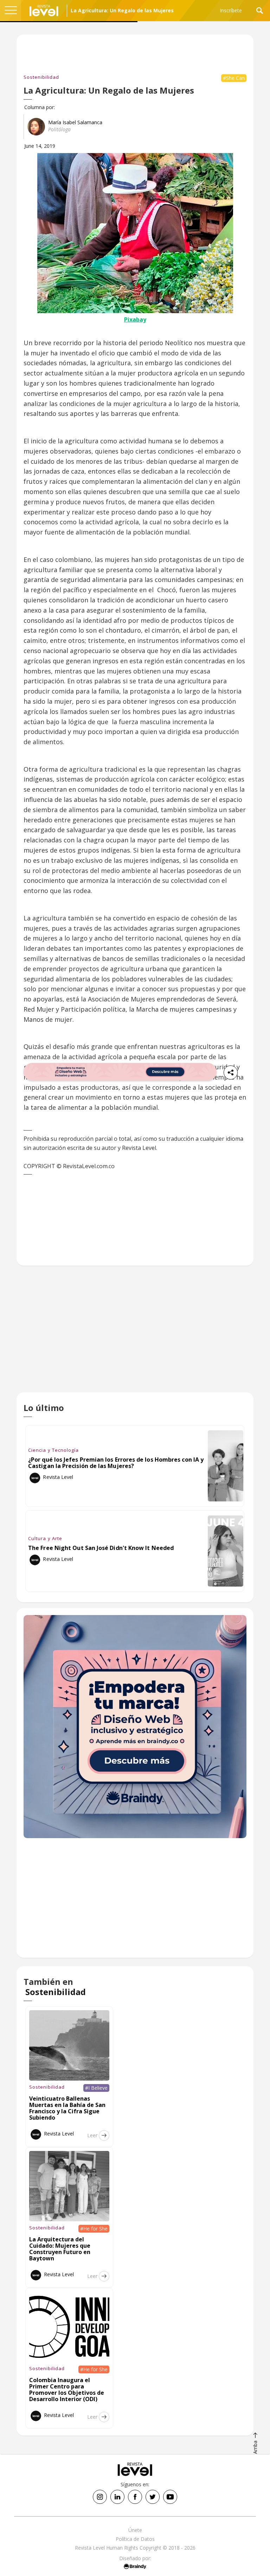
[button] (11, 11)
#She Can (234, 78)
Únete (135, 2530)
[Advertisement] (135, 1335)
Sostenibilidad (41, 77)
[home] (44, 11)
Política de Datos (135, 2539)
